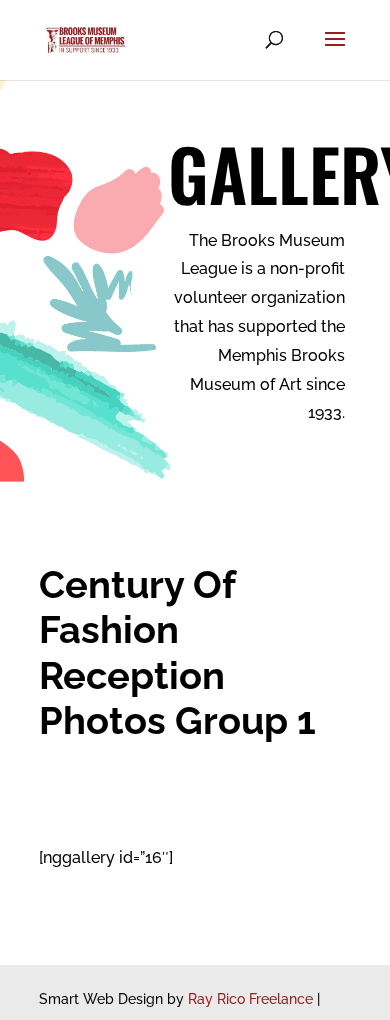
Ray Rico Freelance (250, 999)
